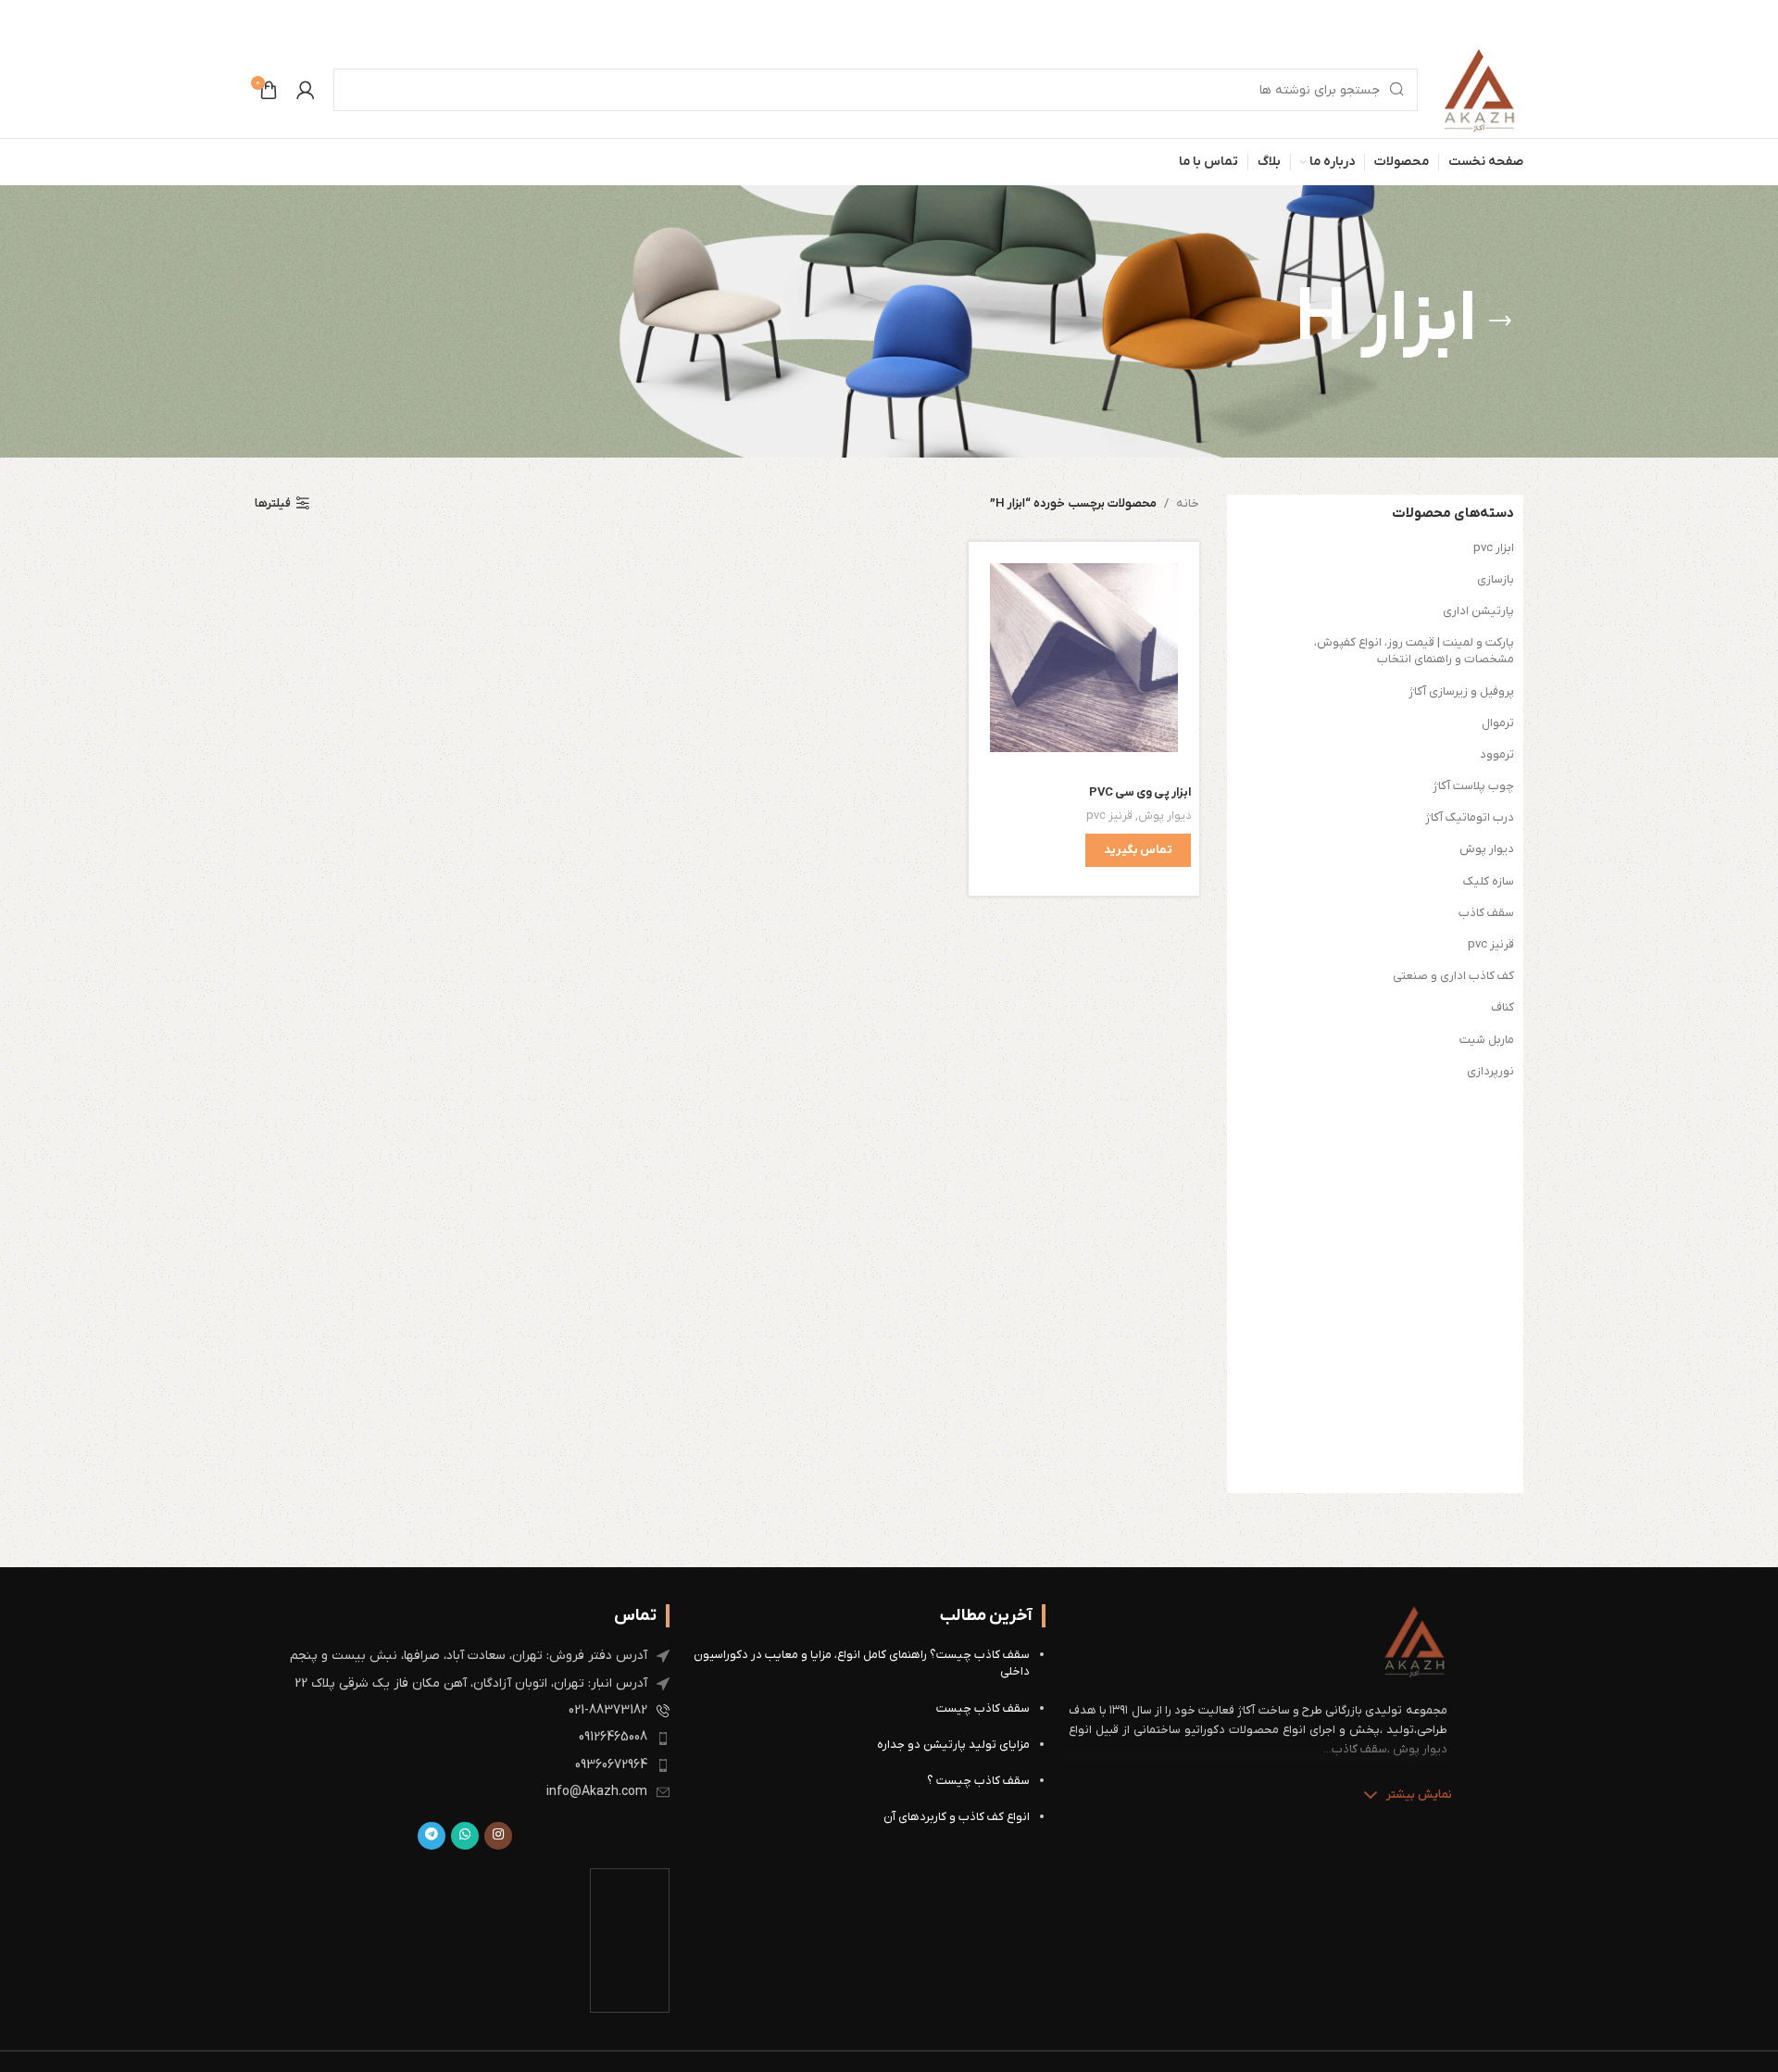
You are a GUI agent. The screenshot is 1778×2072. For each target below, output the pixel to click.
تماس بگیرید (1138, 850)
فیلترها (273, 504)
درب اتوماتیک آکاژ (1470, 817)
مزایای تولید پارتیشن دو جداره (953, 1745)
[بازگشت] (1500, 321)
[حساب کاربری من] (306, 90)
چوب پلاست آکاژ (1473, 786)
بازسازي (1496, 579)
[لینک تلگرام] (432, 1836)
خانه (1188, 503)
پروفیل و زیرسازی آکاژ (1461, 691)
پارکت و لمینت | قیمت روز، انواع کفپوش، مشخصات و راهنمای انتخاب (1414, 651)
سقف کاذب (1486, 913)
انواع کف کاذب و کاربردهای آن (957, 1817)
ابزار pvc (1494, 548)
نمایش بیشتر (1419, 1795)
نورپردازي (1490, 1071)
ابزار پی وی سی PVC (1140, 792)
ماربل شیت (1487, 1040)
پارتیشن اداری (1478, 611)
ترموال (1498, 723)
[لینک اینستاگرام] (498, 1836)
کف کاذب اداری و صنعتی (1453, 976)
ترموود (1497, 754)
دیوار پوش (1487, 849)
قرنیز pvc (1491, 944)
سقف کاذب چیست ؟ (978, 1781)
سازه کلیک (1489, 881)
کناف (1503, 1007)
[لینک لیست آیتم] (464, 1656)
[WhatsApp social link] (465, 1836)
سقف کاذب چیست (983, 1708)
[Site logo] (1480, 89)
